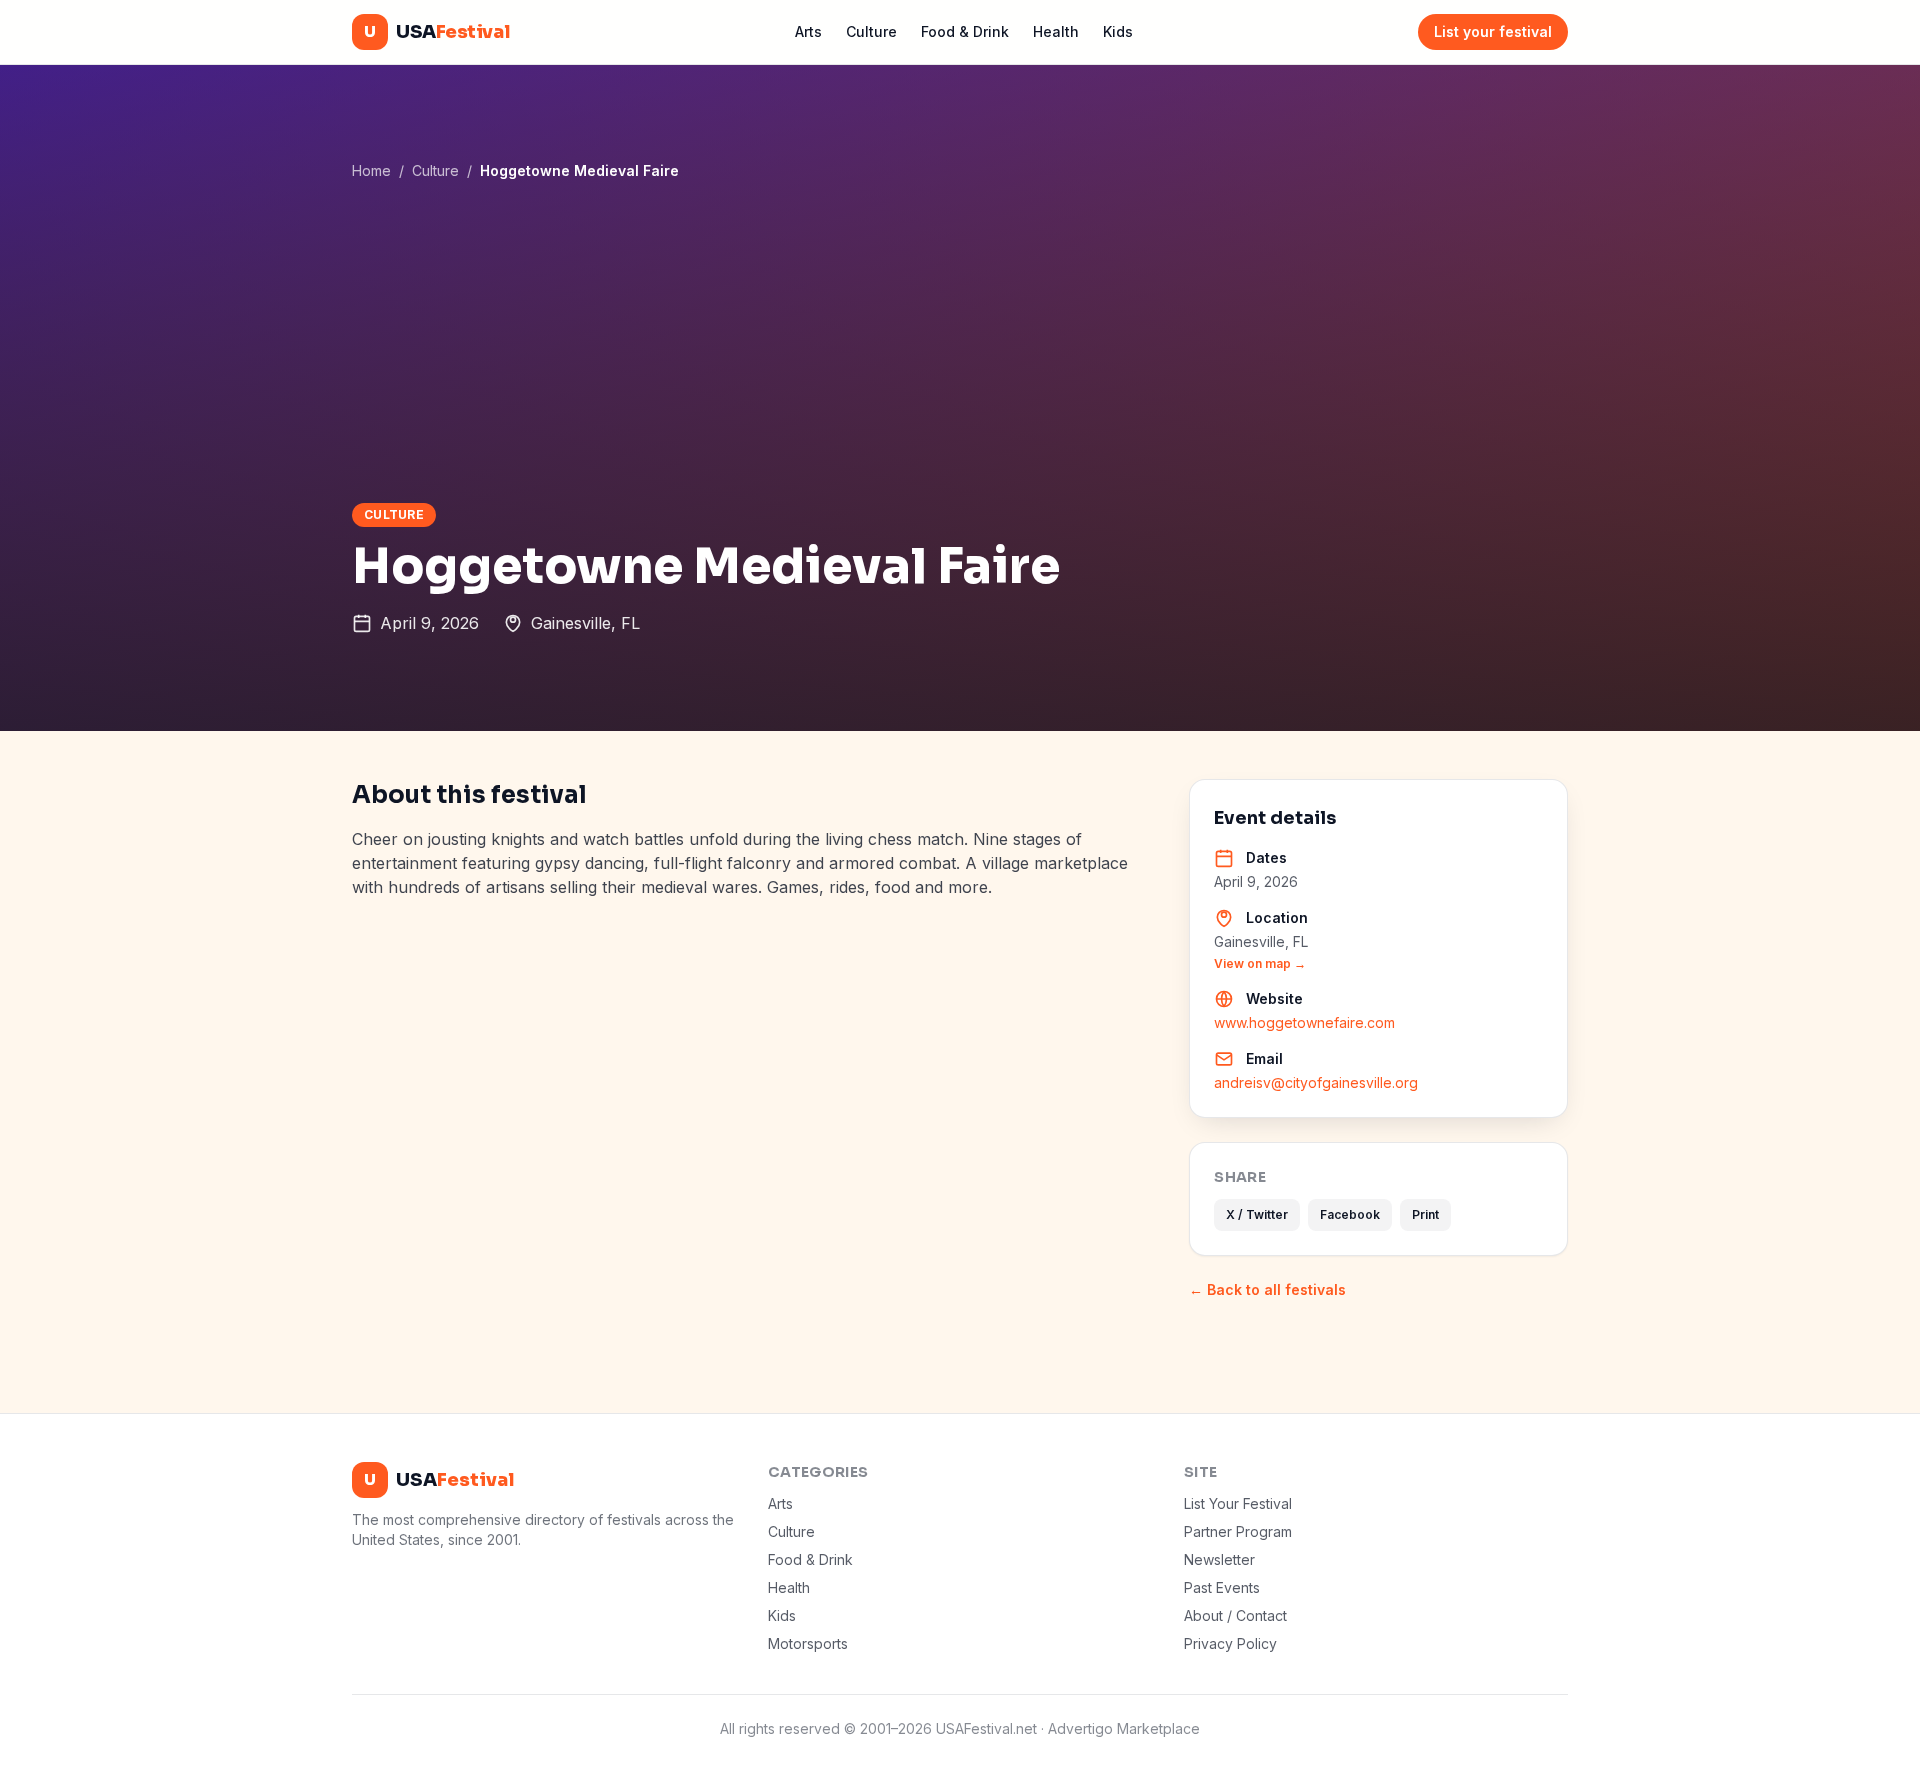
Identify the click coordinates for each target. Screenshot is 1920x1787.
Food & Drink (965, 31)
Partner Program (1238, 1531)
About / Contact (1235, 1615)
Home (371, 170)
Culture (871, 31)
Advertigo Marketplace (1124, 1728)
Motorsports (808, 1643)
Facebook (1350, 1214)
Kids (1118, 31)
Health (1056, 31)
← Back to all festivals (1267, 1289)
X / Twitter (1257, 1214)
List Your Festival (1238, 1503)
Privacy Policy (1230, 1643)
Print (1425, 1214)
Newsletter (1219, 1559)
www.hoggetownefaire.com (1304, 1022)
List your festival (1493, 31)
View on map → (1260, 963)
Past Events (1222, 1587)
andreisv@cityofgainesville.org (1316, 1082)
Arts (808, 31)
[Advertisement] (960, 341)
